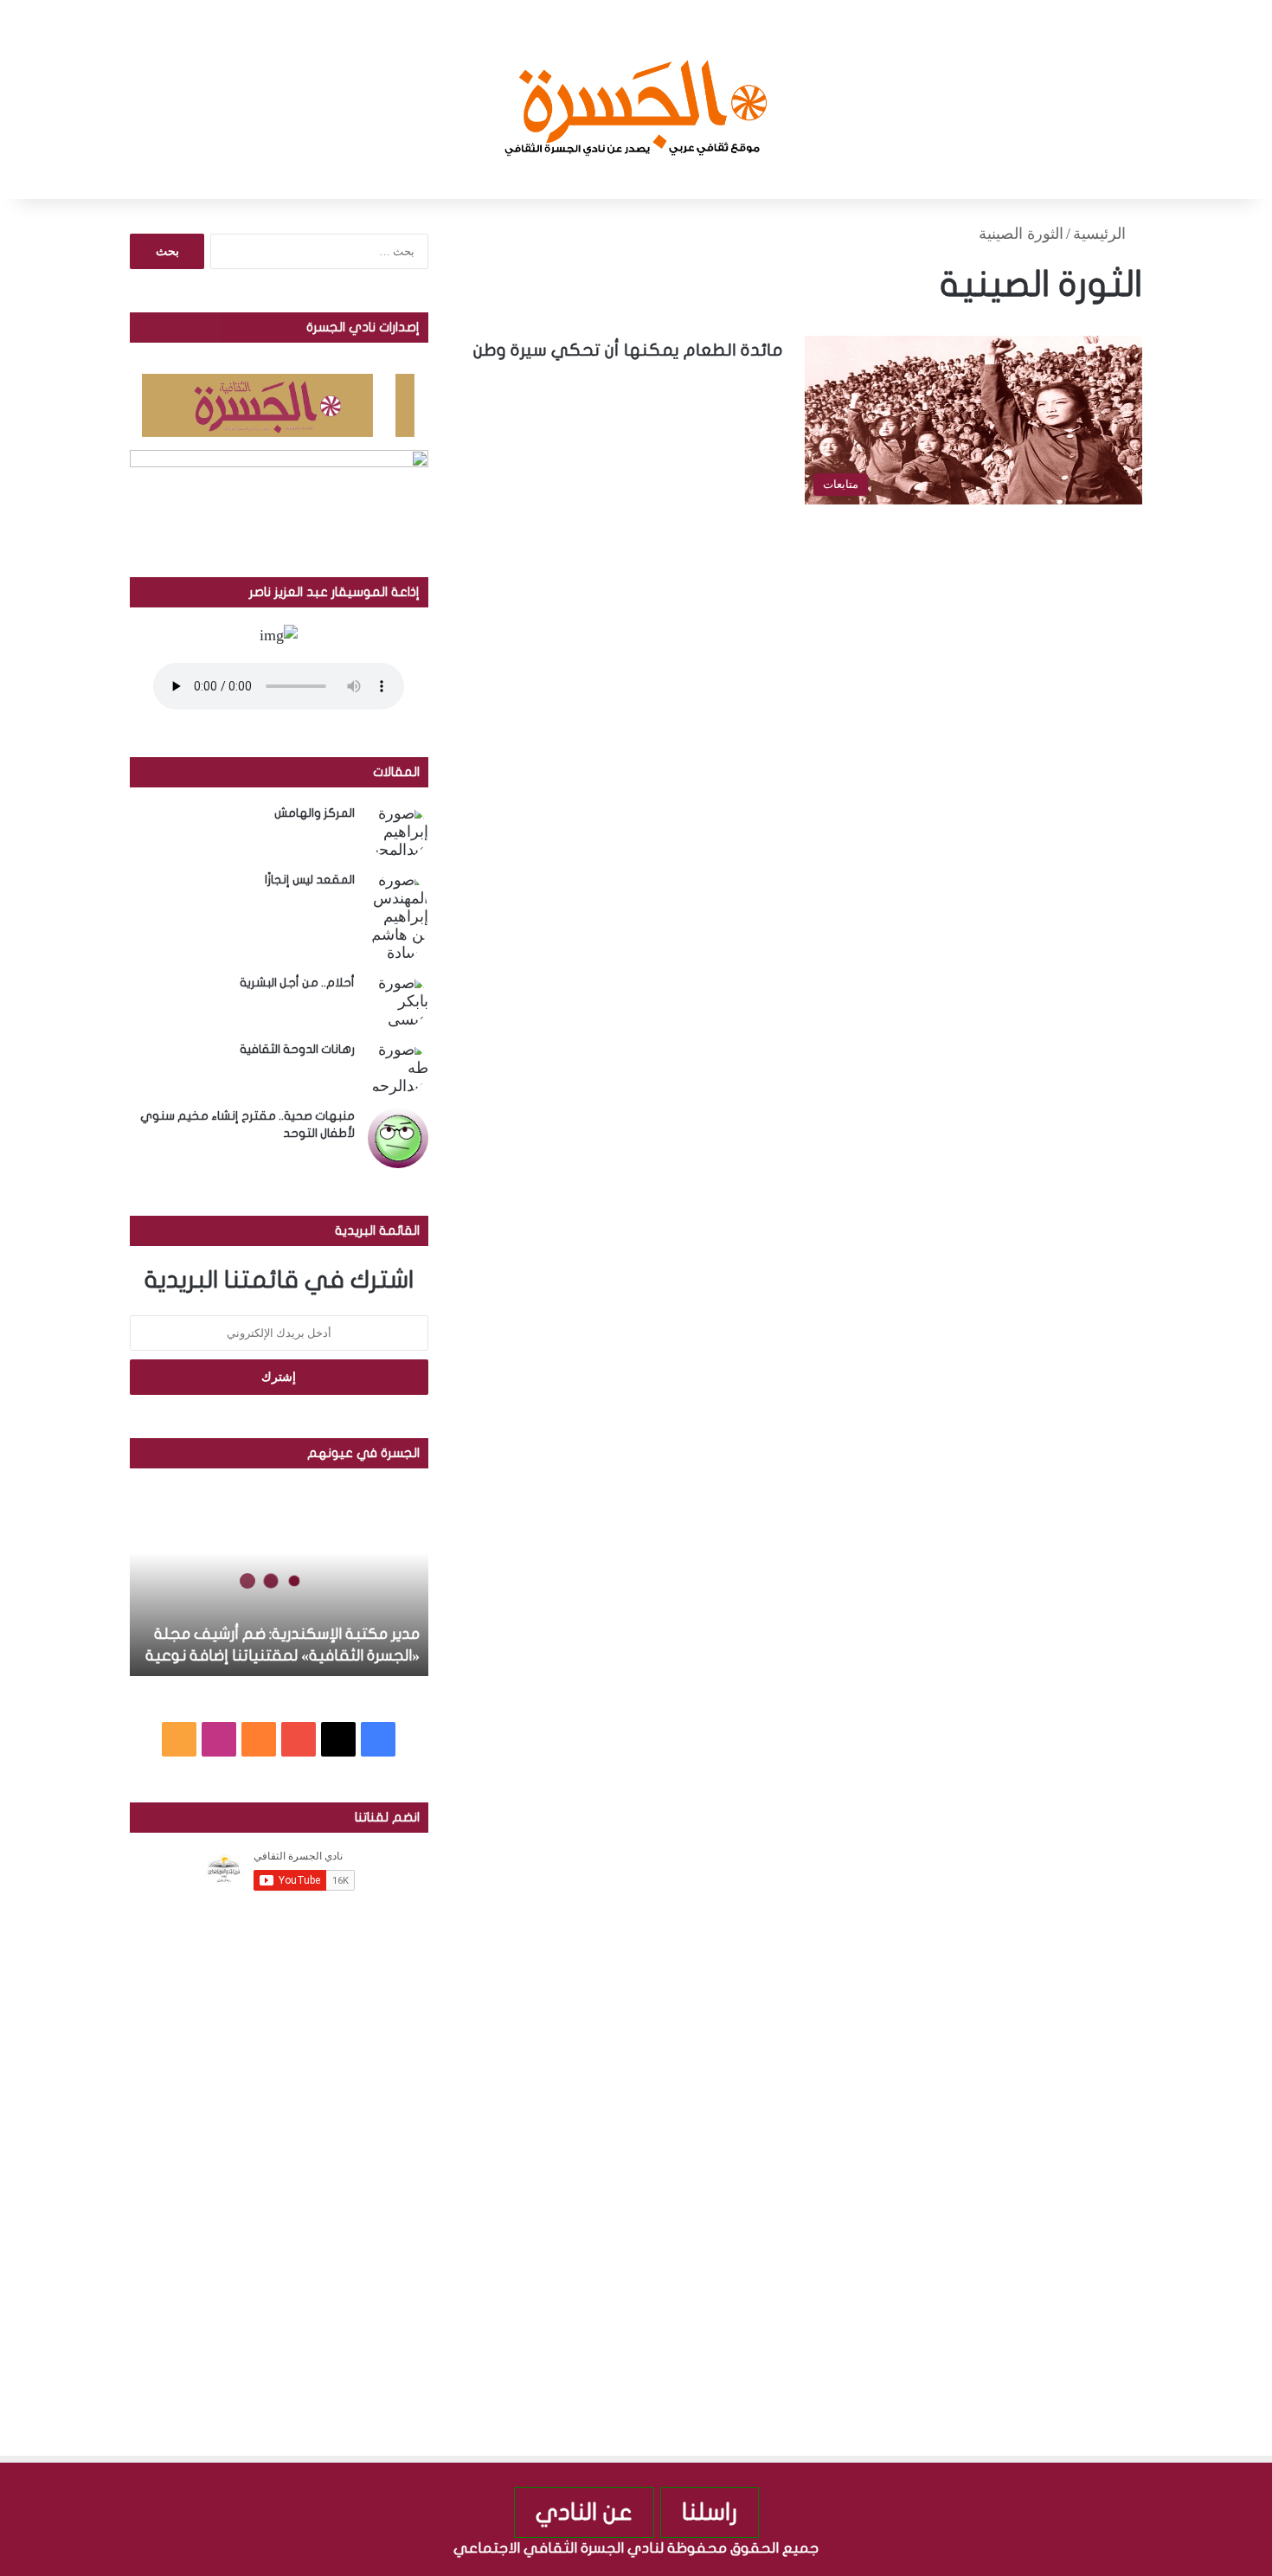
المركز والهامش (315, 813)
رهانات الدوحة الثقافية (297, 1049)
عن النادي (584, 2512)
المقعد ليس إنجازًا (310, 880)
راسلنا (710, 2512)
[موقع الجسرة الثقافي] (636, 100)
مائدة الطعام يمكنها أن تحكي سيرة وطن (628, 350)
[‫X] (338, 1739)
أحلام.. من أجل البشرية (297, 983)
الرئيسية (1102, 234)
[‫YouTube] (299, 1739)
